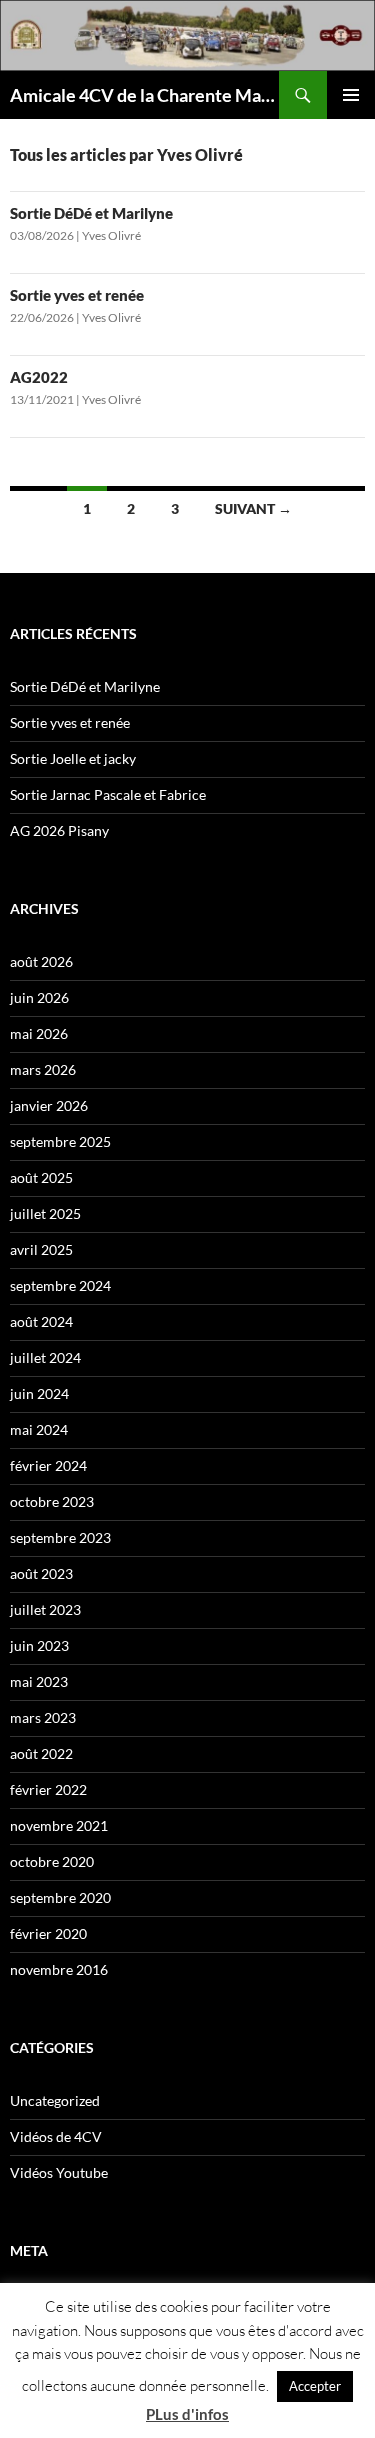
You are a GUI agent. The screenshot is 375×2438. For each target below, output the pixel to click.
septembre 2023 (60, 1537)
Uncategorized (55, 2100)
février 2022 (48, 1789)
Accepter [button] (315, 2386)
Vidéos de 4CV (56, 2136)
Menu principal (351, 95)
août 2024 (41, 1321)
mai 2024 (39, 1429)
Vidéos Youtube (59, 2172)
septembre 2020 (60, 1897)
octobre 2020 (52, 1861)
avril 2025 (41, 1249)
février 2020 (48, 1933)
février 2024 (48, 1465)
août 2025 (41, 1177)
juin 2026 (39, 997)
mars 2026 (43, 1069)
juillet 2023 (45, 1609)
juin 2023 (39, 1645)
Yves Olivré (111, 235)
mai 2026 (39, 1033)
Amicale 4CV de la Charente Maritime (144, 95)
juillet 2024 (45, 1357)
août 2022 (41, 1753)
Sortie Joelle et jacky (73, 758)
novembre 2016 (59, 1969)
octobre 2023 (52, 1501)
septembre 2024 (60, 1285)
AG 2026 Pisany (59, 830)
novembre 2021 (59, 1825)
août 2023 (41, 1573)
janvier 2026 (49, 1105)
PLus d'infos (187, 2414)
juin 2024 (39, 1393)
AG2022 (39, 377)
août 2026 (41, 961)
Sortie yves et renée (77, 295)
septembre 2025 (60, 1141)
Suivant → (253, 508)
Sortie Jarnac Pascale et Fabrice (108, 794)
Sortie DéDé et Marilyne (91, 213)
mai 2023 (39, 1681)
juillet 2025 (45, 1213)
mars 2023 (43, 1717)
